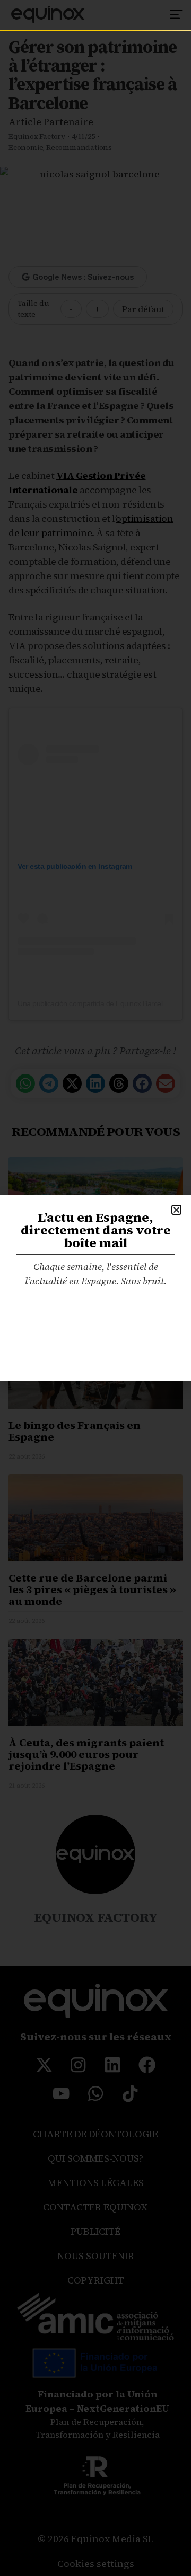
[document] (95, 1288)
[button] (176, 1210)
